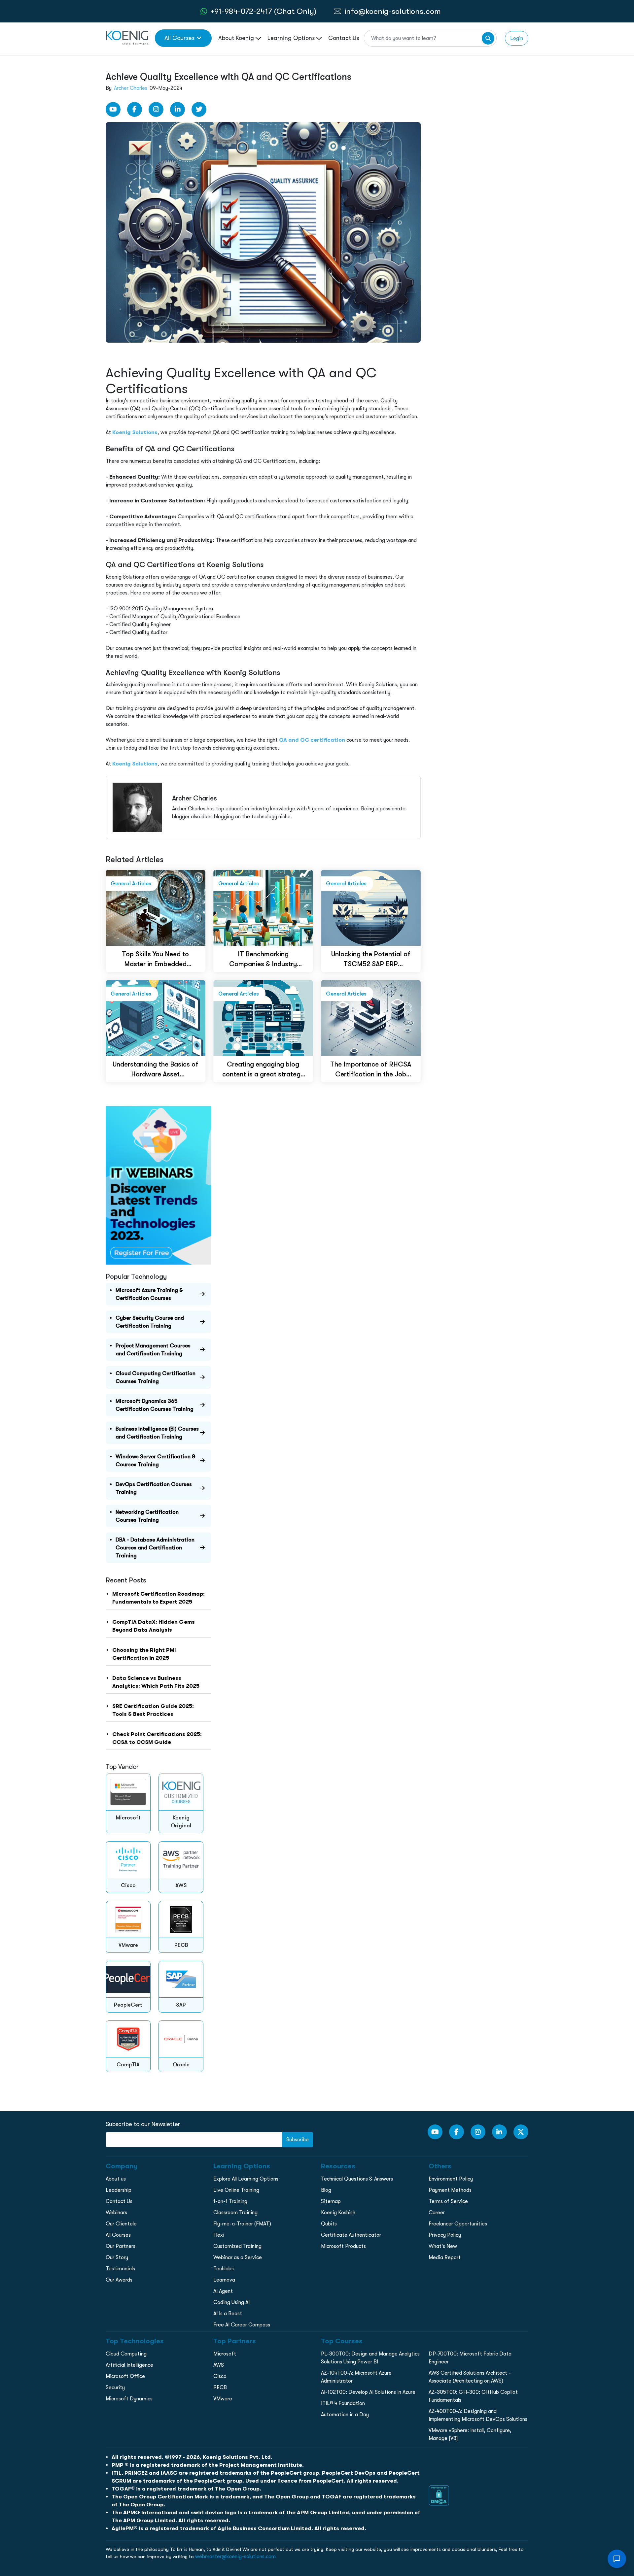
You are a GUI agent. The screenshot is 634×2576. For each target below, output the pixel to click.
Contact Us (344, 38)
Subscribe (298, 2140)
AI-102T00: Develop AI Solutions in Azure (368, 2392)
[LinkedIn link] (177, 109)
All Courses (179, 38)
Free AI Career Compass (242, 2325)
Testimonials (120, 2269)
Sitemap (331, 2201)
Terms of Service (448, 2201)
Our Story (117, 2257)
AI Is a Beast (228, 2314)
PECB (220, 2388)
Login (517, 38)
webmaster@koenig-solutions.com (235, 2557)
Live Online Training (236, 2190)
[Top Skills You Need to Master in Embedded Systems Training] (156, 907)
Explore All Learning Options (246, 2179)
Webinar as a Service (238, 2257)
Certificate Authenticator (351, 2235)
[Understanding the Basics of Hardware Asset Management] (156, 1017)
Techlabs (224, 2269)
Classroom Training (235, 2213)
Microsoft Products (343, 2246)
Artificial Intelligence (129, 2365)
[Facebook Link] (135, 109)
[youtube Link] (113, 109)
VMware (223, 2399)
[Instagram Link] (156, 109)
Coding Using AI (231, 2302)
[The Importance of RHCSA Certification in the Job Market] (371, 1017)
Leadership (119, 2190)
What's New (443, 2246)
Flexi (219, 2235)
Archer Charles (131, 88)
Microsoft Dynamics (129, 2399)
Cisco (220, 2376)
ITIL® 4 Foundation (343, 2403)
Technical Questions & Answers (357, 2179)
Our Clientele (121, 2224)
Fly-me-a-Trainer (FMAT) (242, 2224)
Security (115, 2388)
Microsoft (225, 2354)
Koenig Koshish (338, 2213)
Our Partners (121, 2246)
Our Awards (119, 2280)
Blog (326, 2190)
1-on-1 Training (230, 2201)
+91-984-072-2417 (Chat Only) (263, 11)
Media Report (445, 2257)
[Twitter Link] (199, 109)
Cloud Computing (126, 2354)
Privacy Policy (445, 2235)
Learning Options (292, 38)
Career (437, 2213)
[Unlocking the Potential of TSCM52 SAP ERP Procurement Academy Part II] (371, 907)
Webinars (116, 2213)
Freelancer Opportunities (458, 2224)
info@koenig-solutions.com (393, 11)
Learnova (224, 2280)
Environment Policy (451, 2179)
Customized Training (237, 2246)
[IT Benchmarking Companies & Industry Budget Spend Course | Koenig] (263, 907)
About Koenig (237, 38)
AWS (219, 2365)
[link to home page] (127, 38)
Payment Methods (450, 2190)
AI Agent (223, 2291)
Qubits (329, 2224)
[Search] (488, 38)
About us (116, 2179)
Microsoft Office (125, 2376)
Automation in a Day (345, 2415)
